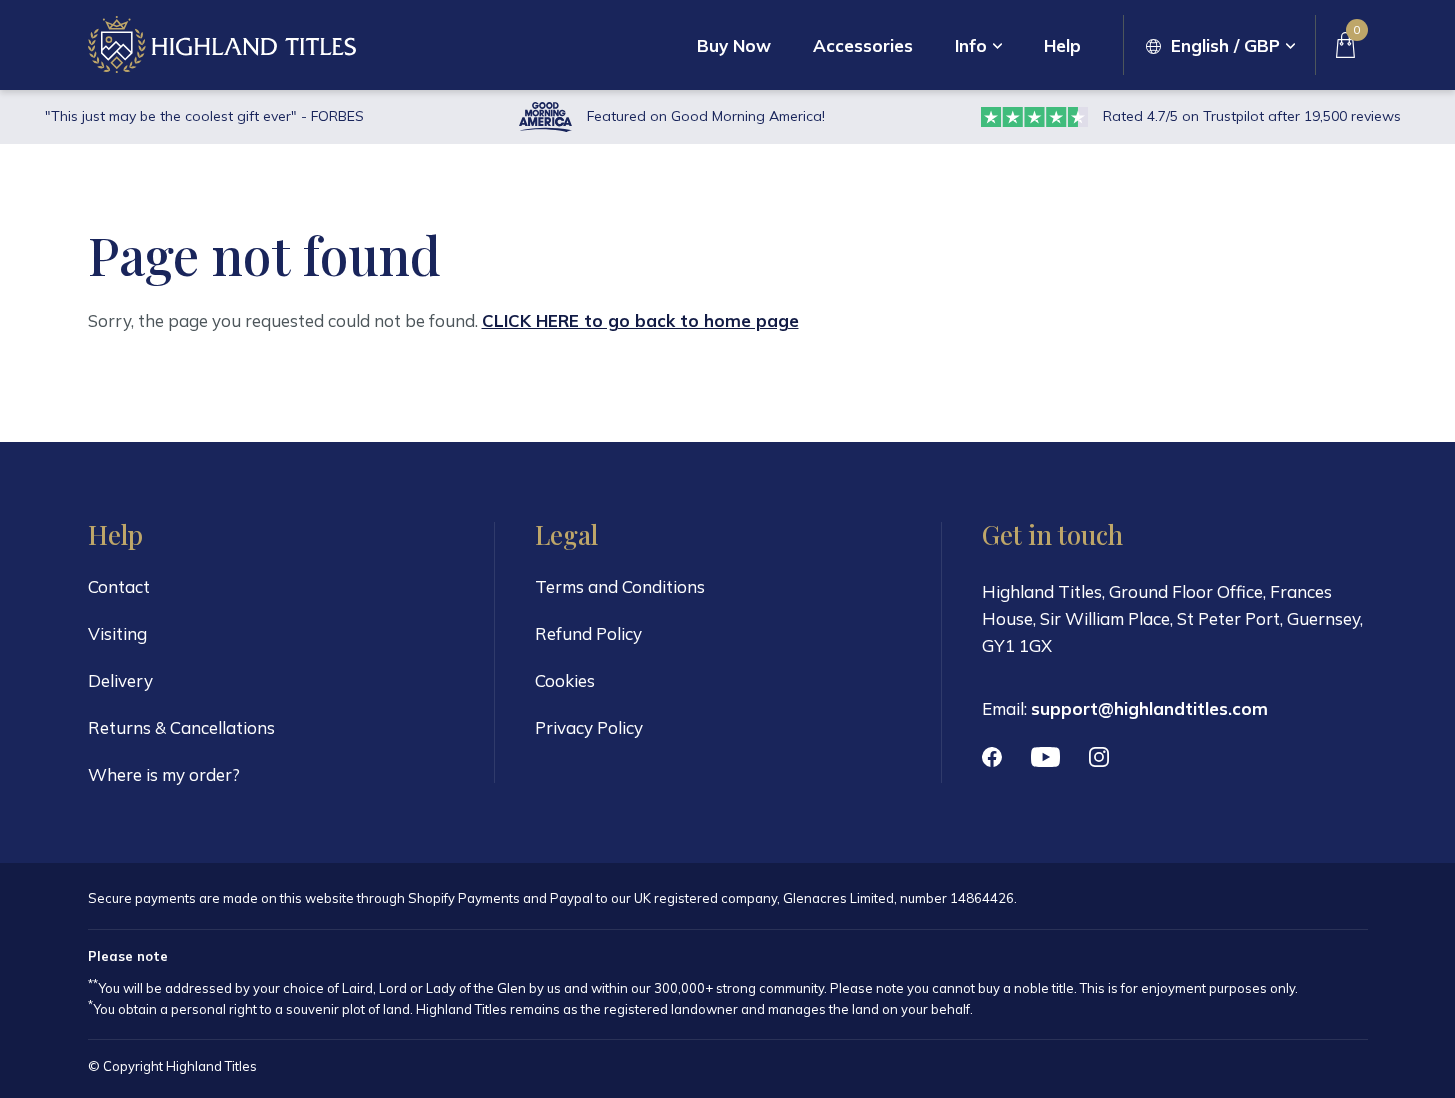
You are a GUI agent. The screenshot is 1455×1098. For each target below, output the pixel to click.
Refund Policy (588, 633)
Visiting (117, 633)
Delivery (120, 680)
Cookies (565, 680)
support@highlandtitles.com (1149, 708)
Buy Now (734, 45)
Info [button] (971, 45)
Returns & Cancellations (181, 727)
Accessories (863, 45)
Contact (119, 586)
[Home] (222, 44)
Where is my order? (164, 774)
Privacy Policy (589, 727)
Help (1062, 45)
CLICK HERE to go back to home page (640, 320)
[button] (1220, 45)
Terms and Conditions (620, 586)
